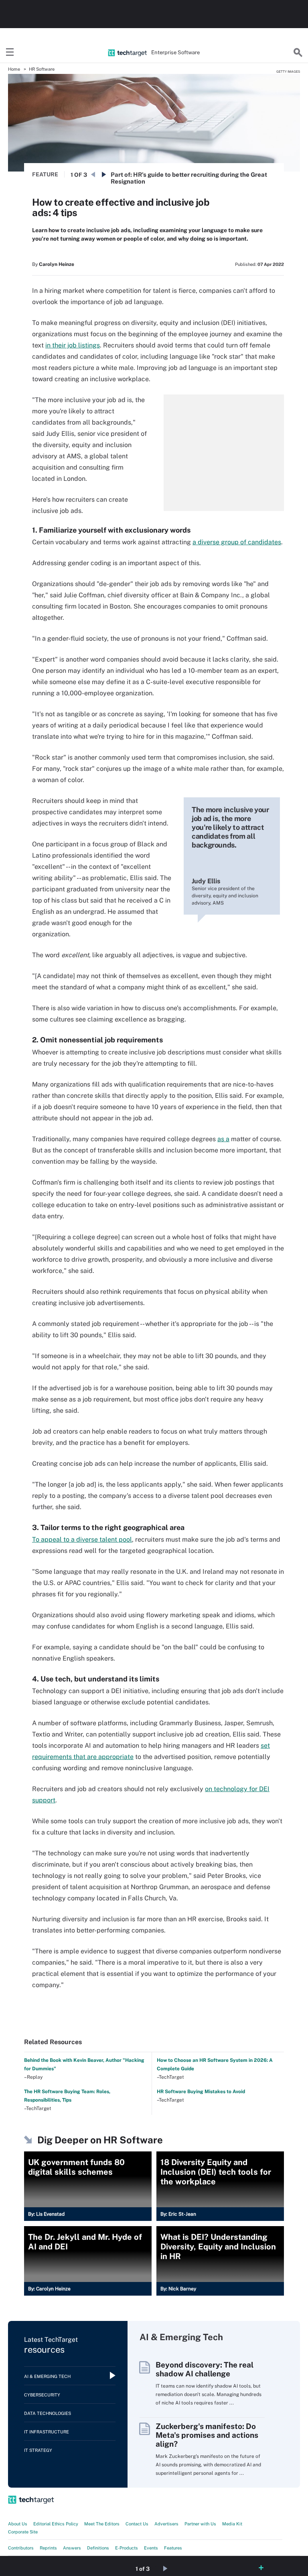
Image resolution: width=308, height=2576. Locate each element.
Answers (72, 2548)
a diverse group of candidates (237, 542)
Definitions (98, 2548)
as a (223, 1139)
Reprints (48, 2548)
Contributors (21, 2548)
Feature (45, 174)
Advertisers (166, 2524)
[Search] (298, 53)
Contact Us (137, 2524)
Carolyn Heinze (57, 264)
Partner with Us (200, 2524)
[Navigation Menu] (10, 53)
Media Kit (232, 2524)
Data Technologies (48, 2413)
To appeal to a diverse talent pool (82, 1539)
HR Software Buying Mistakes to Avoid (201, 2092)
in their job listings (73, 345)
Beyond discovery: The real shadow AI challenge (205, 2369)
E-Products (127, 2548)
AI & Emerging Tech (47, 2376)
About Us (18, 2524)
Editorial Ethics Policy (56, 2524)
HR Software (42, 69)
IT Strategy (38, 2450)
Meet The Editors (102, 2524)
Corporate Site (23, 2532)
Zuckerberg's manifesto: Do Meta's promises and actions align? (207, 2435)
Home (14, 69)
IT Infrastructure (47, 2432)
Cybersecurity (42, 2395)
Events (151, 2548)
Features (173, 2548)
